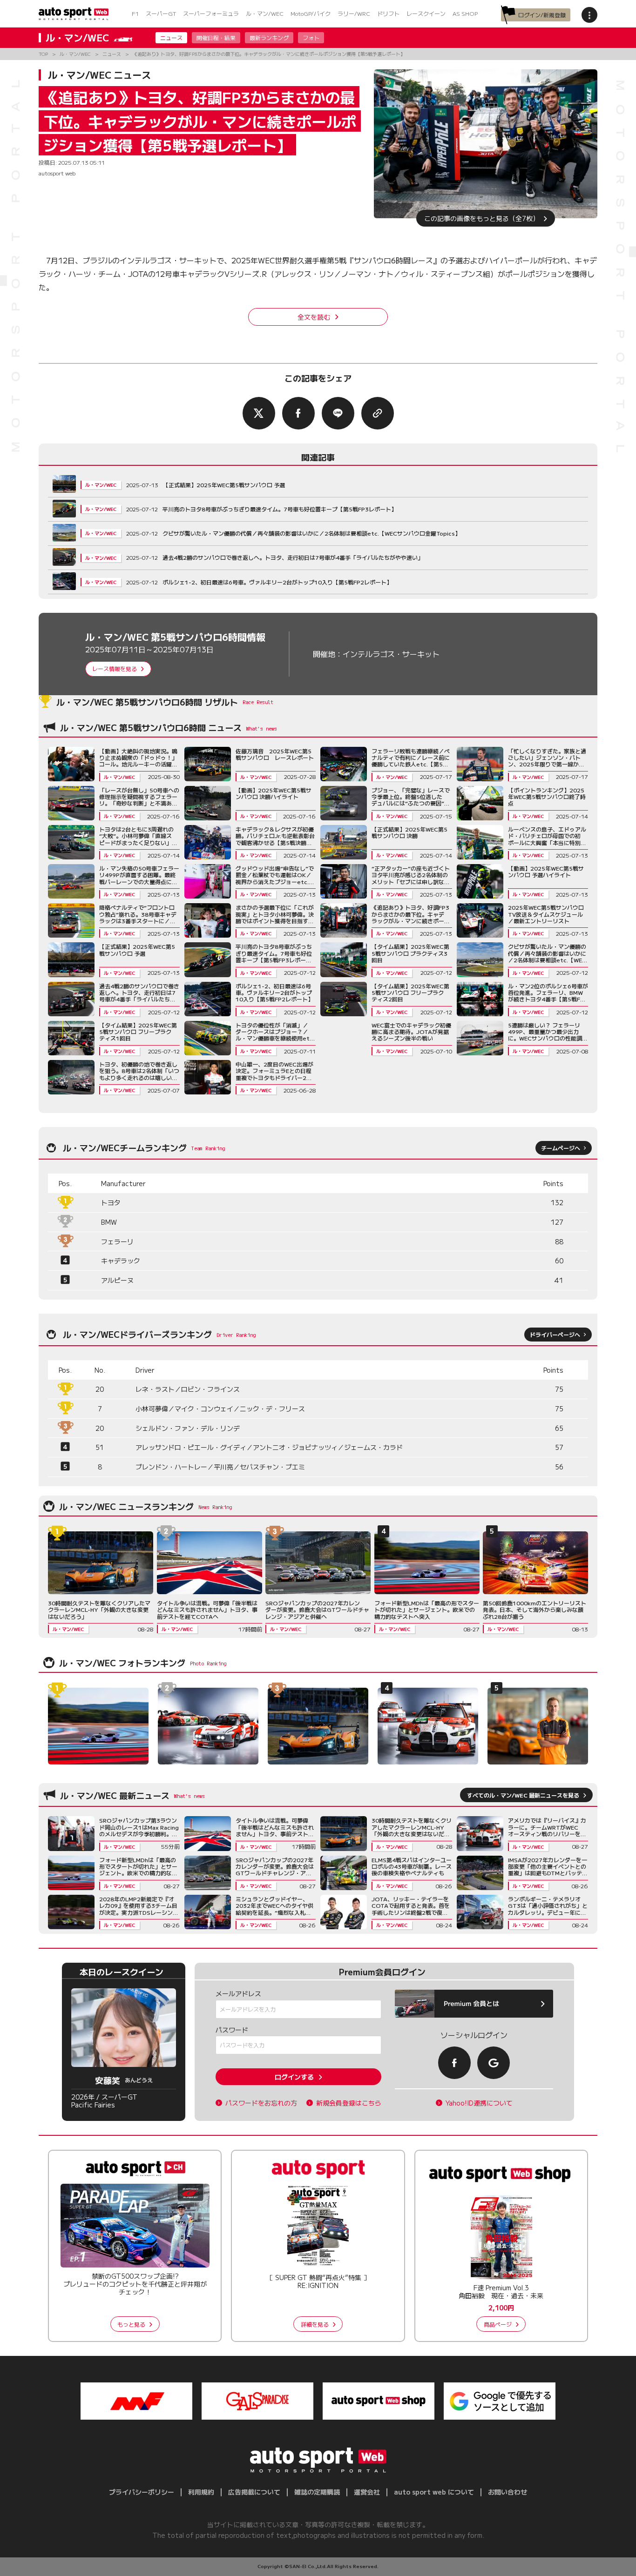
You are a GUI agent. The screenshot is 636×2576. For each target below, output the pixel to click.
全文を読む (314, 317)
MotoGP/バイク (311, 13)
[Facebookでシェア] (298, 413)
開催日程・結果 (216, 37)
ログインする (294, 2077)
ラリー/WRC (354, 13)
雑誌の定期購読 (317, 2492)
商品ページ (498, 2324)
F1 (135, 13)
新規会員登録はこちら (349, 2103)
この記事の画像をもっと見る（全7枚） (482, 218)
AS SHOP (465, 13)
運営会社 (367, 2492)
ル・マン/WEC (265, 13)
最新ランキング (269, 37)
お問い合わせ (507, 2492)
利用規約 (201, 2492)
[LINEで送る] (338, 413)
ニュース (171, 37)
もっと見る (131, 2324)
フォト (311, 37)
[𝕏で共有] (259, 413)
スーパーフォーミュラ (211, 13)
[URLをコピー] (378, 413)
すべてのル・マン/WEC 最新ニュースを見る (523, 1795)
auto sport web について (434, 2492)
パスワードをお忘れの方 (261, 2103)
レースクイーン (426, 13)
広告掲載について (254, 2492)
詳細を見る (315, 2324)
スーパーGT (161, 13)
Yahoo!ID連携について (479, 2103)
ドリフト (388, 13)
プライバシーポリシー (142, 2492)
